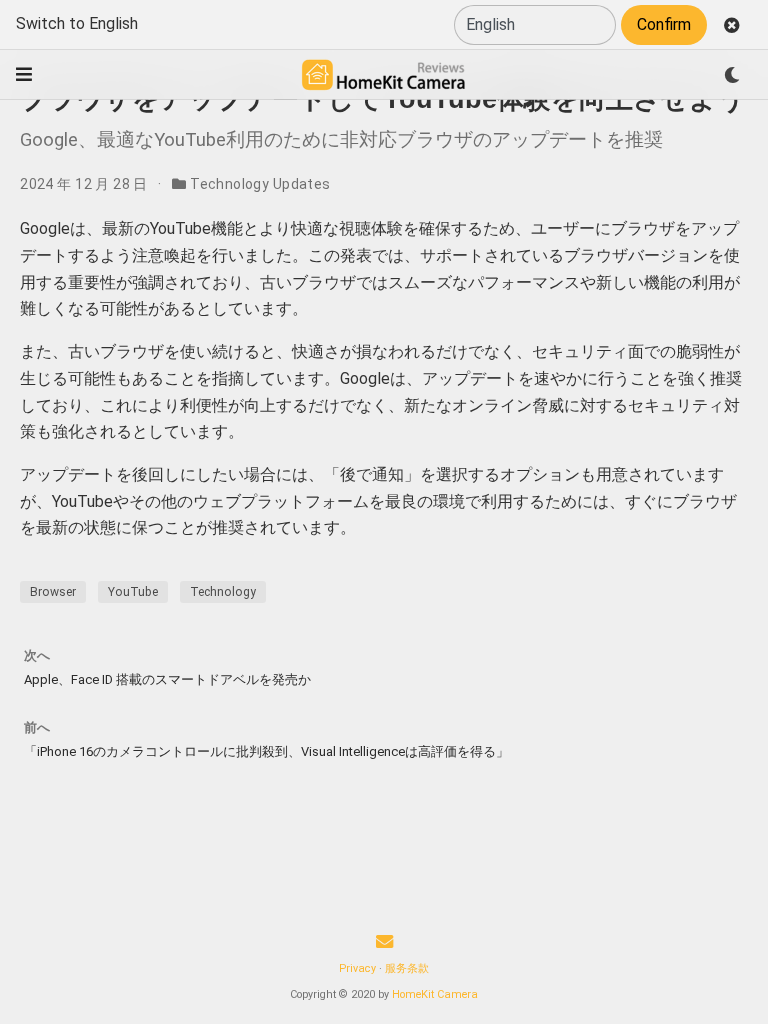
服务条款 (407, 968)
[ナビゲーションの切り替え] (24, 74)
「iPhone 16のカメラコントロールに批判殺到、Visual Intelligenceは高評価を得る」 (266, 751)
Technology (223, 592)
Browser (53, 592)
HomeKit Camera (435, 994)
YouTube (133, 592)
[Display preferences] (732, 75)
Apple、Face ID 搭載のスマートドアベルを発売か (167, 679)
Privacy (357, 968)
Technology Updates (260, 184)
